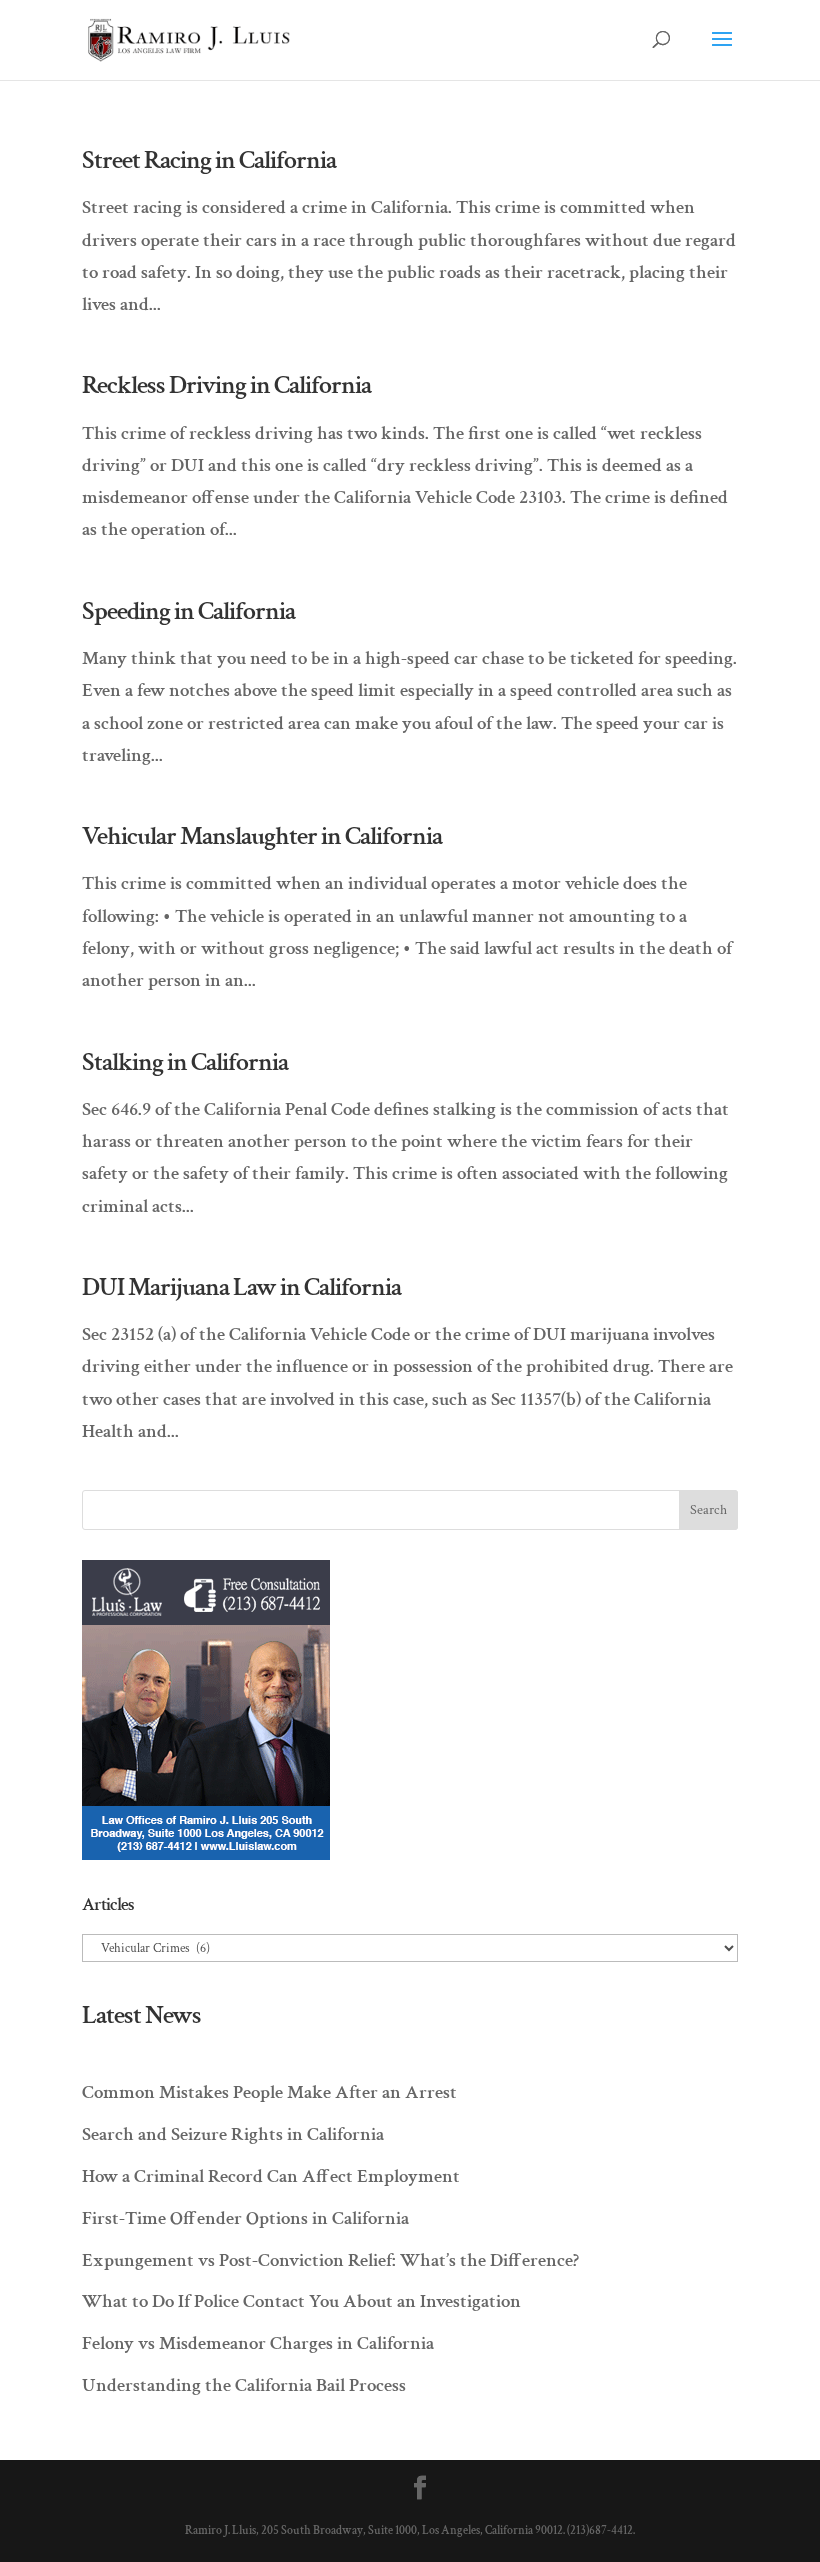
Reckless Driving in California (226, 385)
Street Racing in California (209, 160)
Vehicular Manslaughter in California (262, 836)
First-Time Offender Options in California (245, 2218)
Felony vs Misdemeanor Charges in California (258, 2343)
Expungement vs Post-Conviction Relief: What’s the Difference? (330, 2260)
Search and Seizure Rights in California (233, 2134)
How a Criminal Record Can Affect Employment (271, 2176)
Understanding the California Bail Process (244, 2385)
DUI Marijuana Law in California (241, 1287)
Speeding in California (188, 611)
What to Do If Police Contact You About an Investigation (301, 2301)
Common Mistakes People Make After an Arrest (269, 2092)
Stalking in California (185, 1062)
